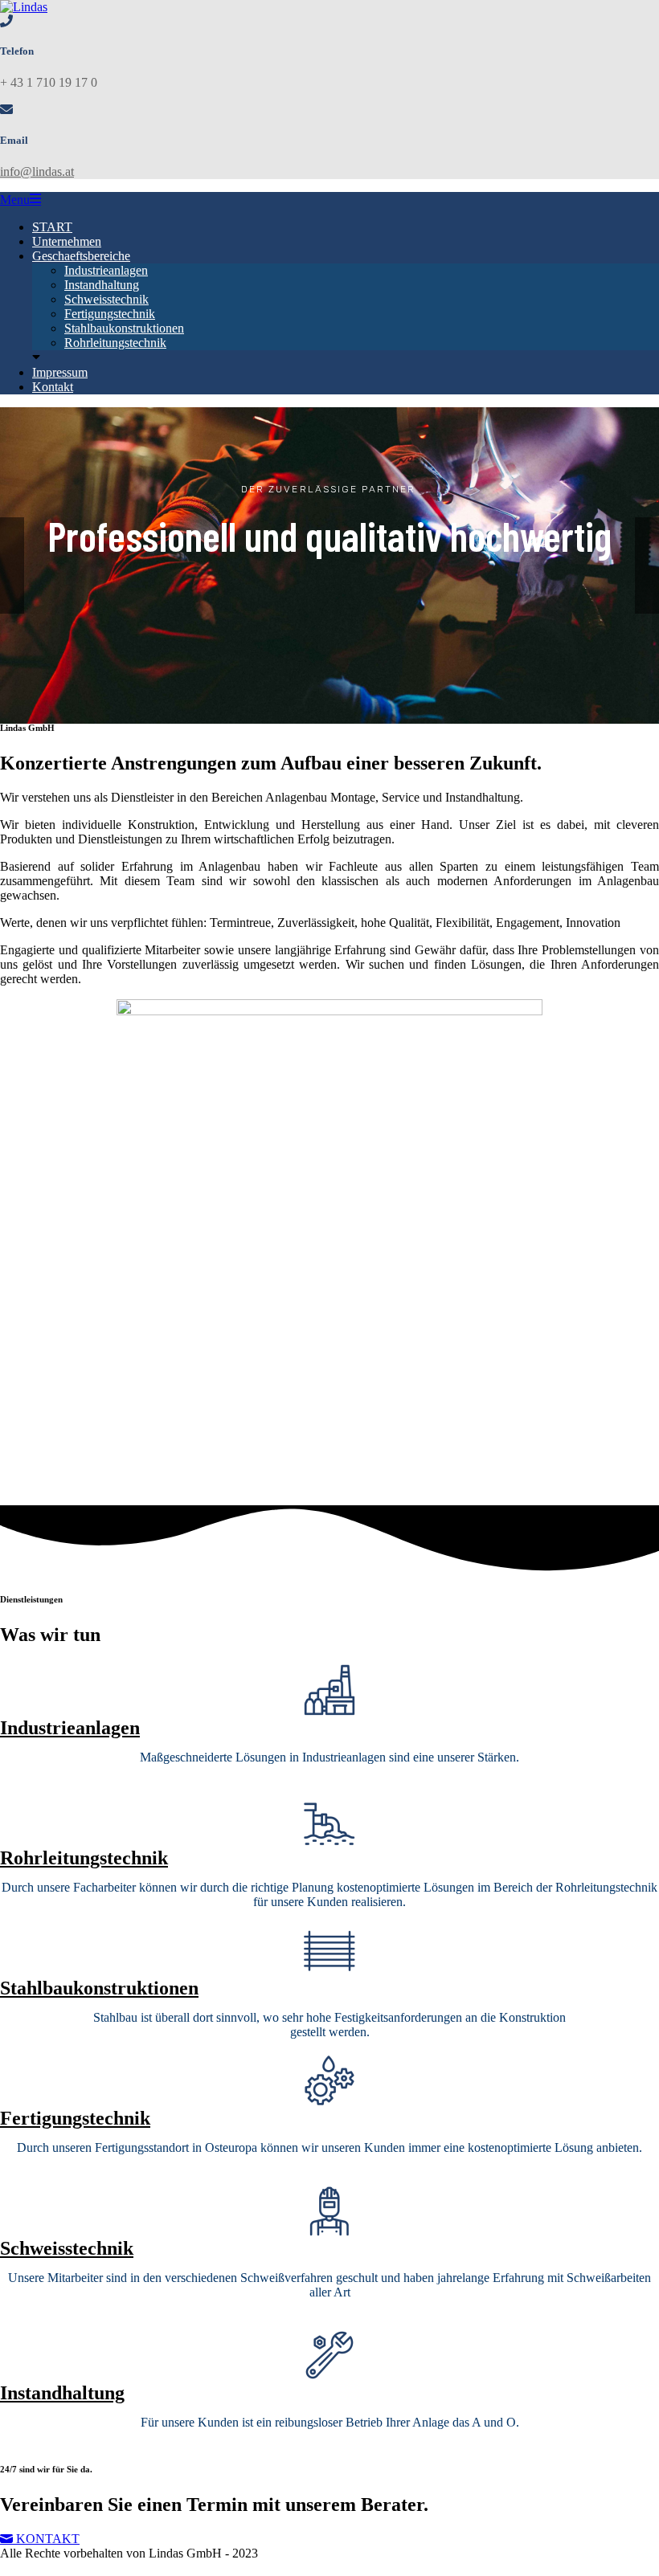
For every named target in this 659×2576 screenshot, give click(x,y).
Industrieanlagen (106, 270)
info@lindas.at (37, 171)
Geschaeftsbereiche (81, 256)
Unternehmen (67, 241)
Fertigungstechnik (110, 314)
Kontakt (53, 387)
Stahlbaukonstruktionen (124, 328)
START (52, 227)
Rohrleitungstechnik (115, 343)
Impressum (60, 372)
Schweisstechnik (106, 299)
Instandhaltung (102, 285)
